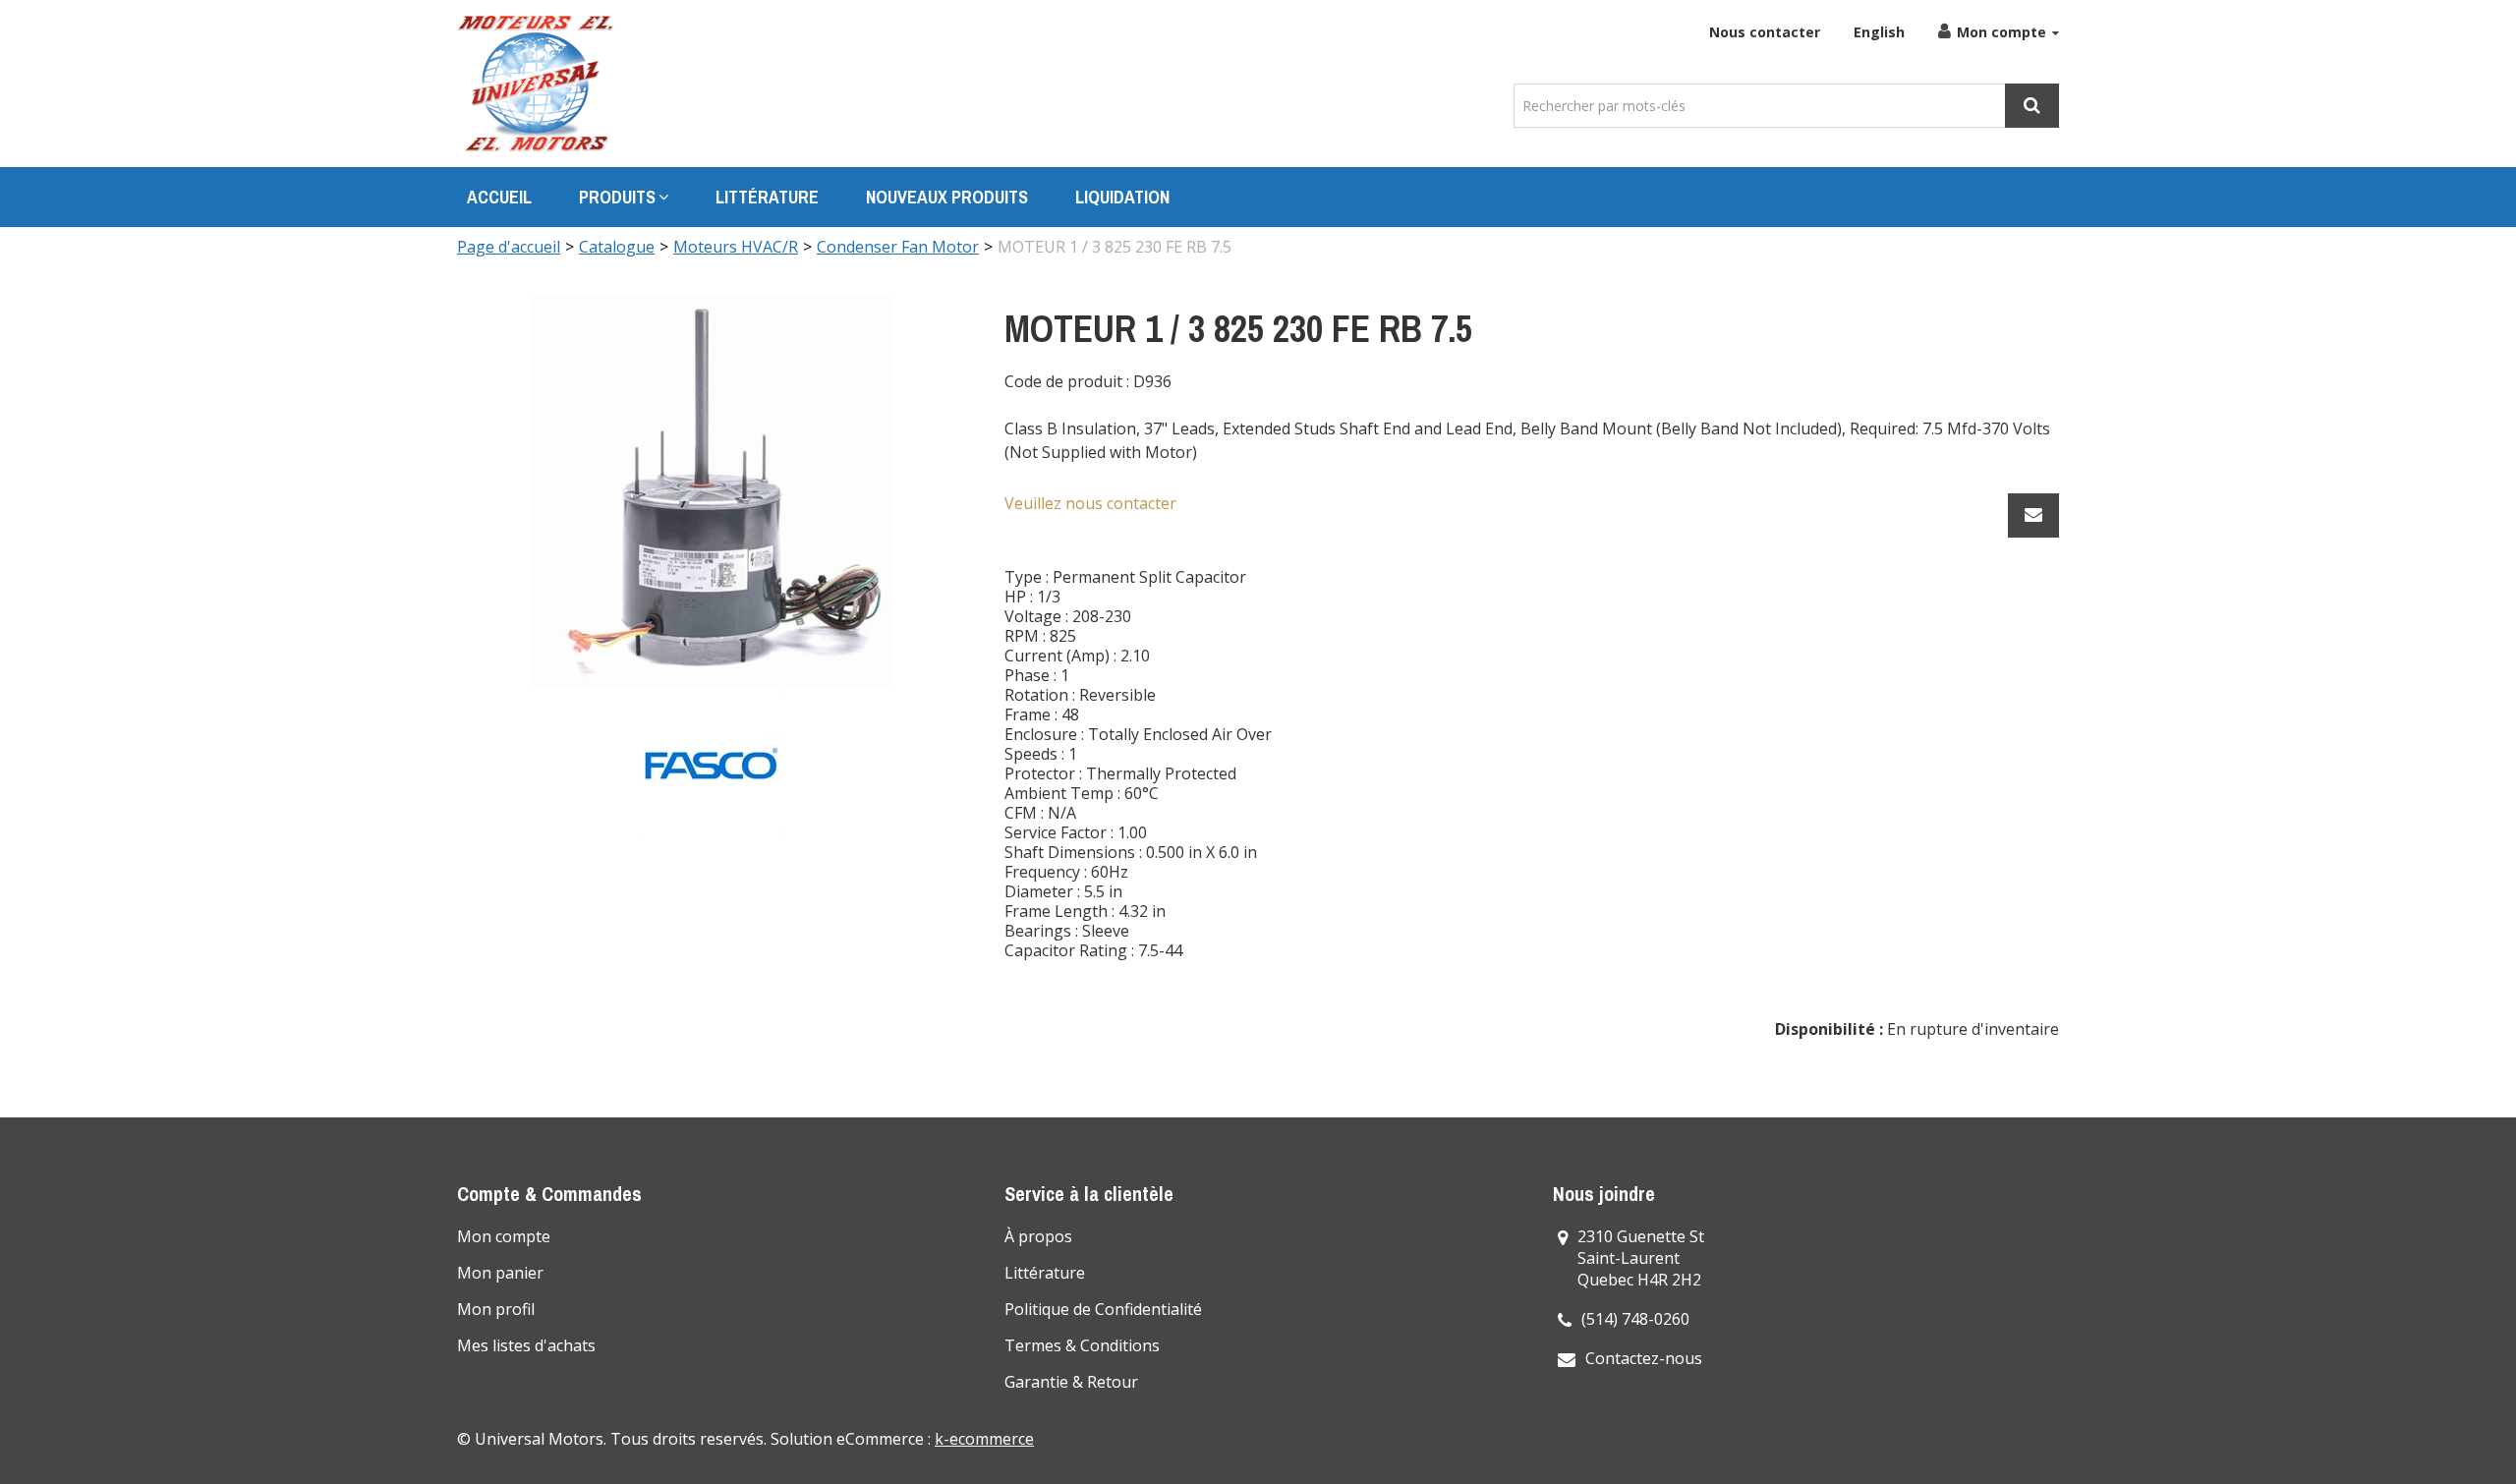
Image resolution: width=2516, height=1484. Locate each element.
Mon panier (500, 1273)
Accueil (499, 197)
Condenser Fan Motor (898, 247)
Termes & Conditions (1082, 1345)
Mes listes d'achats (526, 1345)
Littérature (767, 197)
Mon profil (496, 1309)
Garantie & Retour (1071, 1382)
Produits (617, 197)
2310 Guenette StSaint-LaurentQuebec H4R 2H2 (1641, 1258)
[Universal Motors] (536, 84)
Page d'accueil (509, 247)
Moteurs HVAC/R (736, 247)
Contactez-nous (1644, 1358)
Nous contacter (1765, 32)
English (1879, 32)
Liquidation (1122, 197)
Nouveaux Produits (947, 197)
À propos (1038, 1236)
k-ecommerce (984, 1439)
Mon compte (2001, 32)
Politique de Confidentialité (1103, 1309)
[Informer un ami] (2033, 515)
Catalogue (617, 247)
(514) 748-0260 (1635, 1319)
